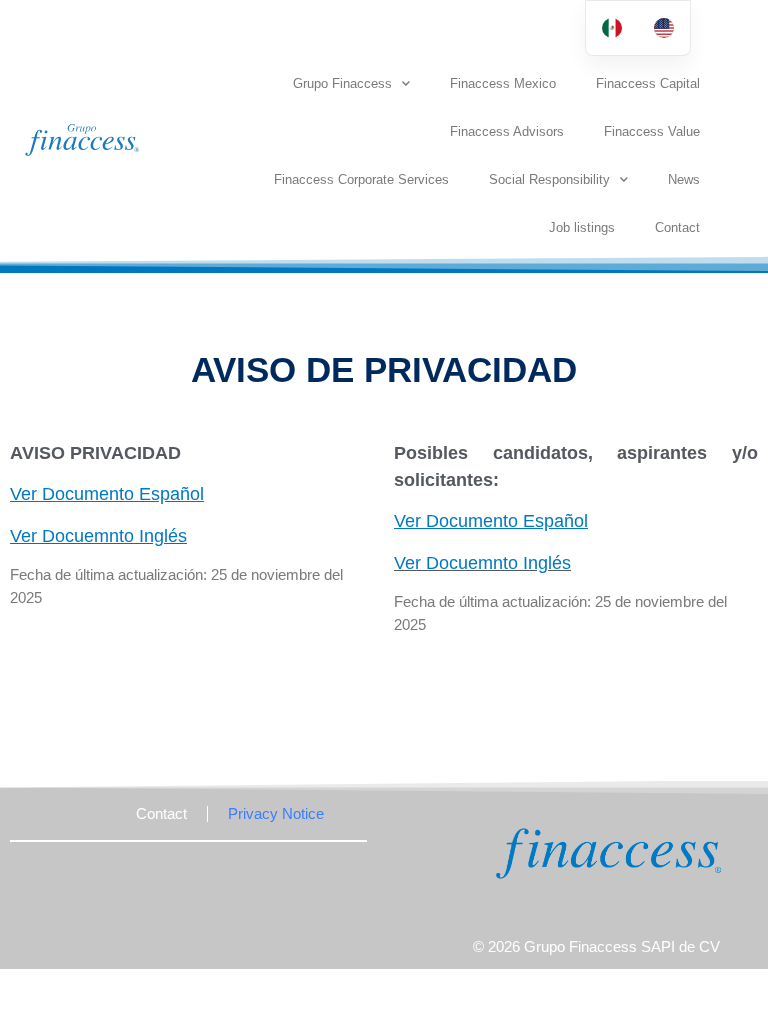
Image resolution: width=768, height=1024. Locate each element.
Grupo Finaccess (342, 83)
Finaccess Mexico (503, 83)
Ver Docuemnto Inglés (98, 536)
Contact (677, 227)
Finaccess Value (652, 131)
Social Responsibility (549, 179)
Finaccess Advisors (507, 131)
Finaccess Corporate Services (361, 179)
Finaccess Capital (648, 83)
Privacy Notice (276, 813)
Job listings (582, 227)
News (684, 179)
